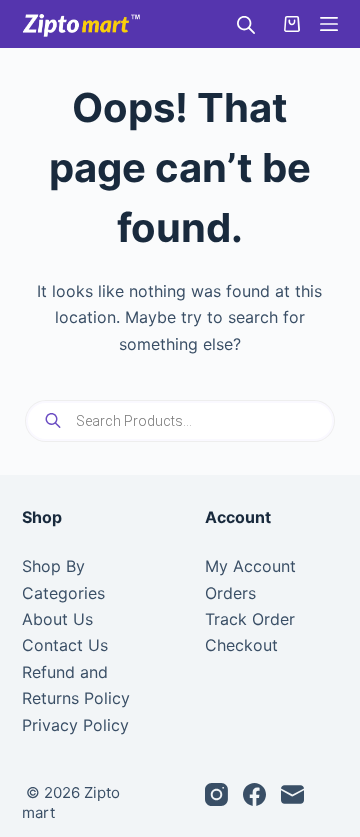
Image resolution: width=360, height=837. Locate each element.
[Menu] (329, 24)
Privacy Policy (75, 725)
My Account (250, 566)
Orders (230, 593)
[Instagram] (216, 794)
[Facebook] (254, 794)
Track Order (250, 619)
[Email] (292, 794)
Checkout (241, 645)
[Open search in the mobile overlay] (246, 24)
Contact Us (65, 645)
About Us (57, 619)
